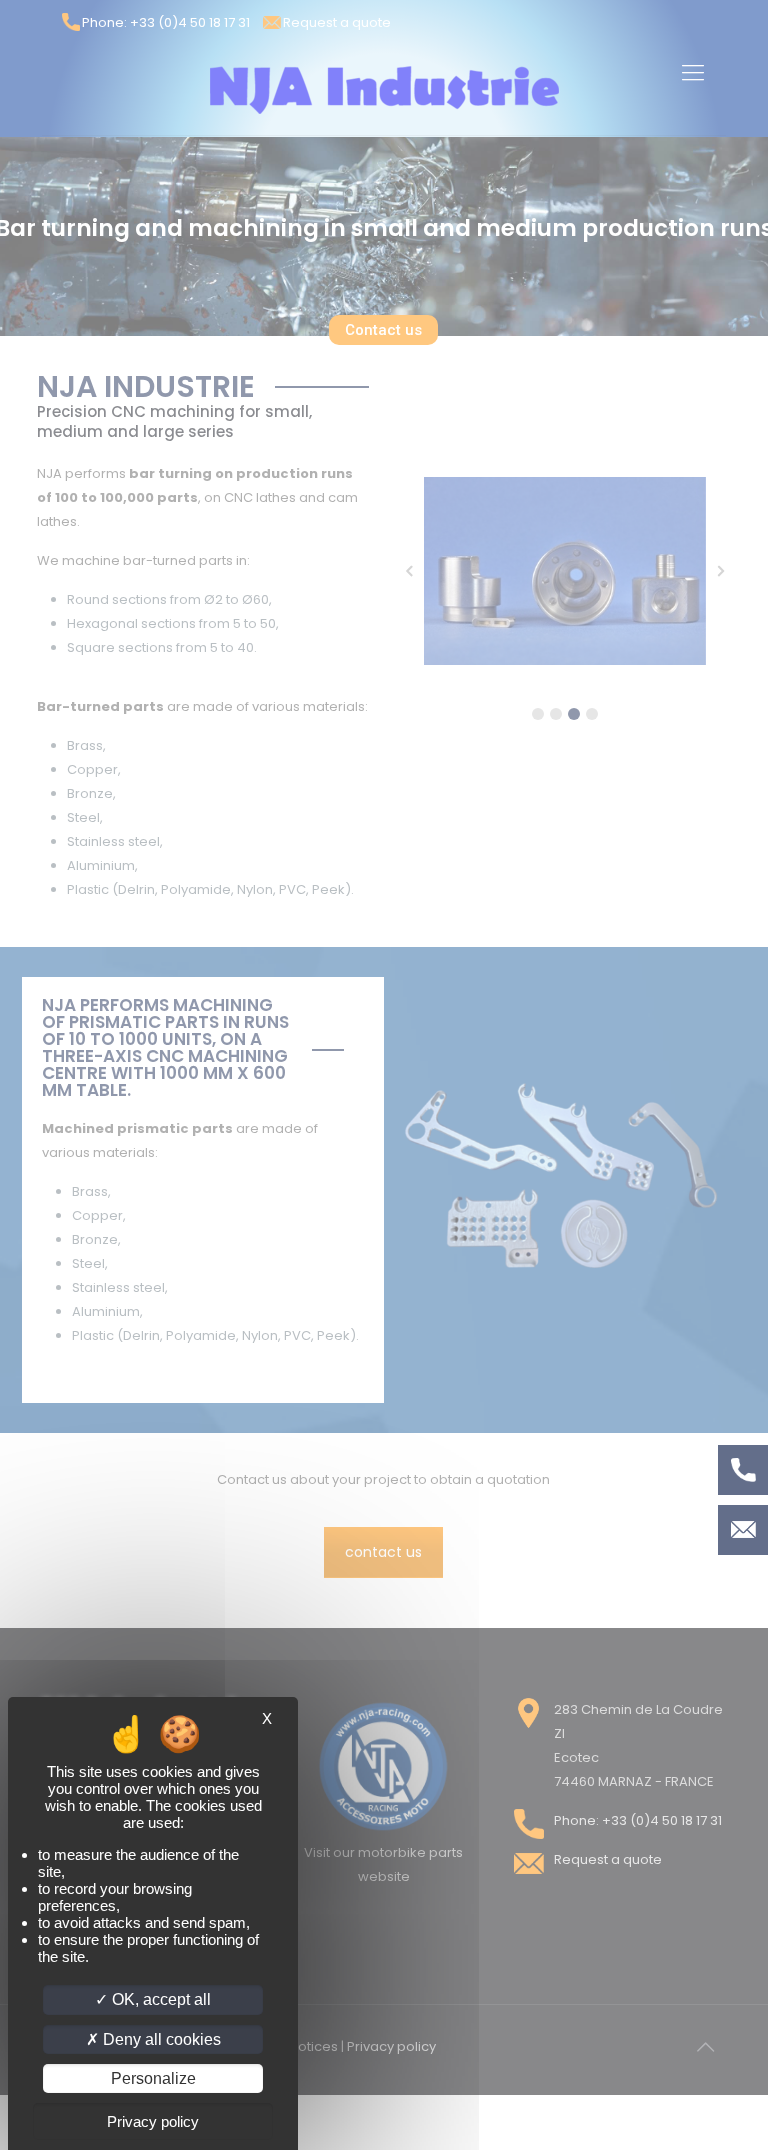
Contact (743, 1530)
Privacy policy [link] (153, 2121)
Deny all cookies (160, 2039)
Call (743, 1470)
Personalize (153, 2078)
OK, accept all (159, 1999)
